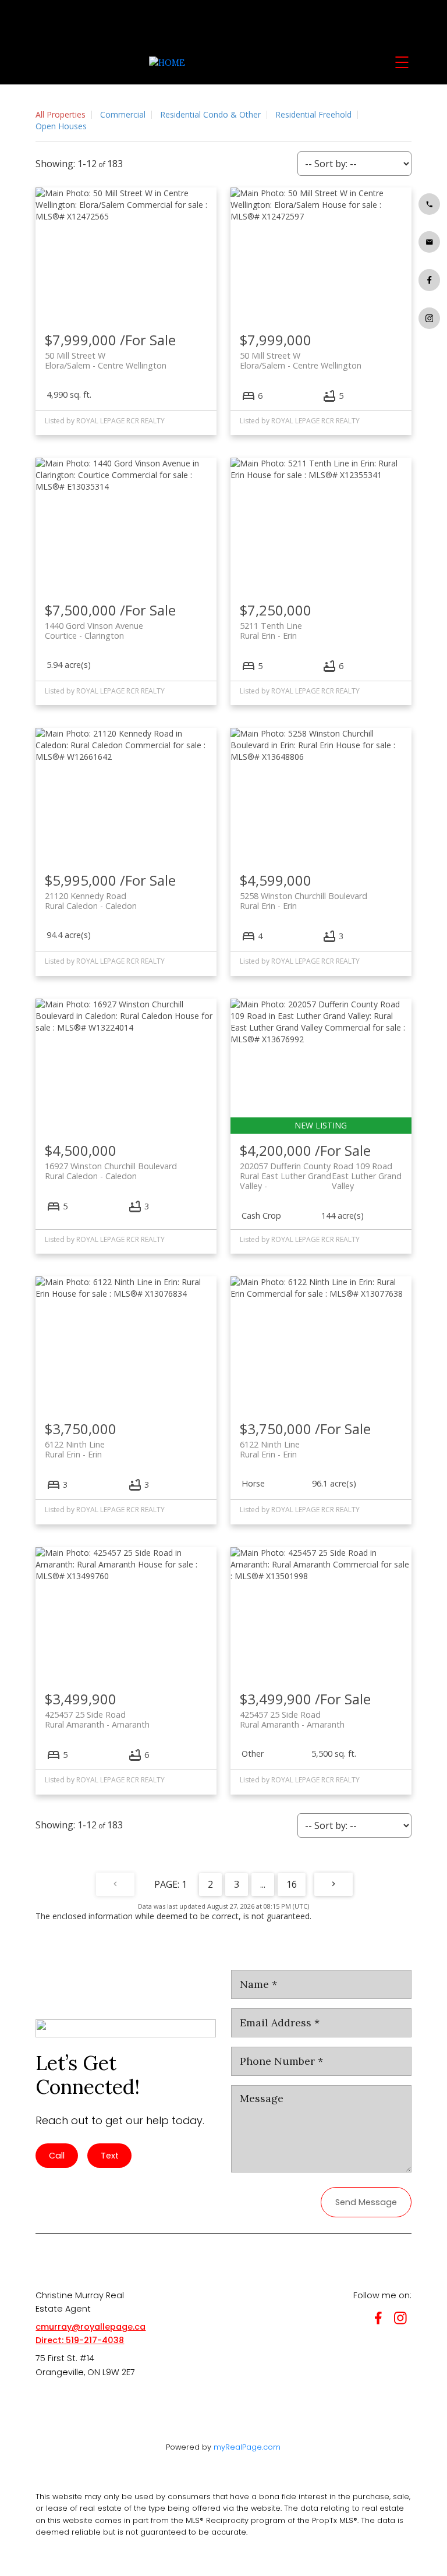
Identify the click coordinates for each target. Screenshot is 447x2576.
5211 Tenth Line (271, 631)
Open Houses (61, 126)
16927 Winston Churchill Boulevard (111, 1171)
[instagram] (403, 2320)
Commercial (123, 114)
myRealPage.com (247, 2447)
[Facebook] (381, 2320)
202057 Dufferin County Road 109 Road (321, 1171)
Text (110, 2156)
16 (292, 1884)
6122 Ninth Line (75, 1449)
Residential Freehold (313, 114)
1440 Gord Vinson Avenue (94, 631)
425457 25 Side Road (97, 1719)
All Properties (61, 114)
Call (57, 2156)
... (263, 1884)
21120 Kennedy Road (91, 901)
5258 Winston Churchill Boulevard (304, 901)
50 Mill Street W (106, 360)
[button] (429, 204)
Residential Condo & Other (210, 114)
